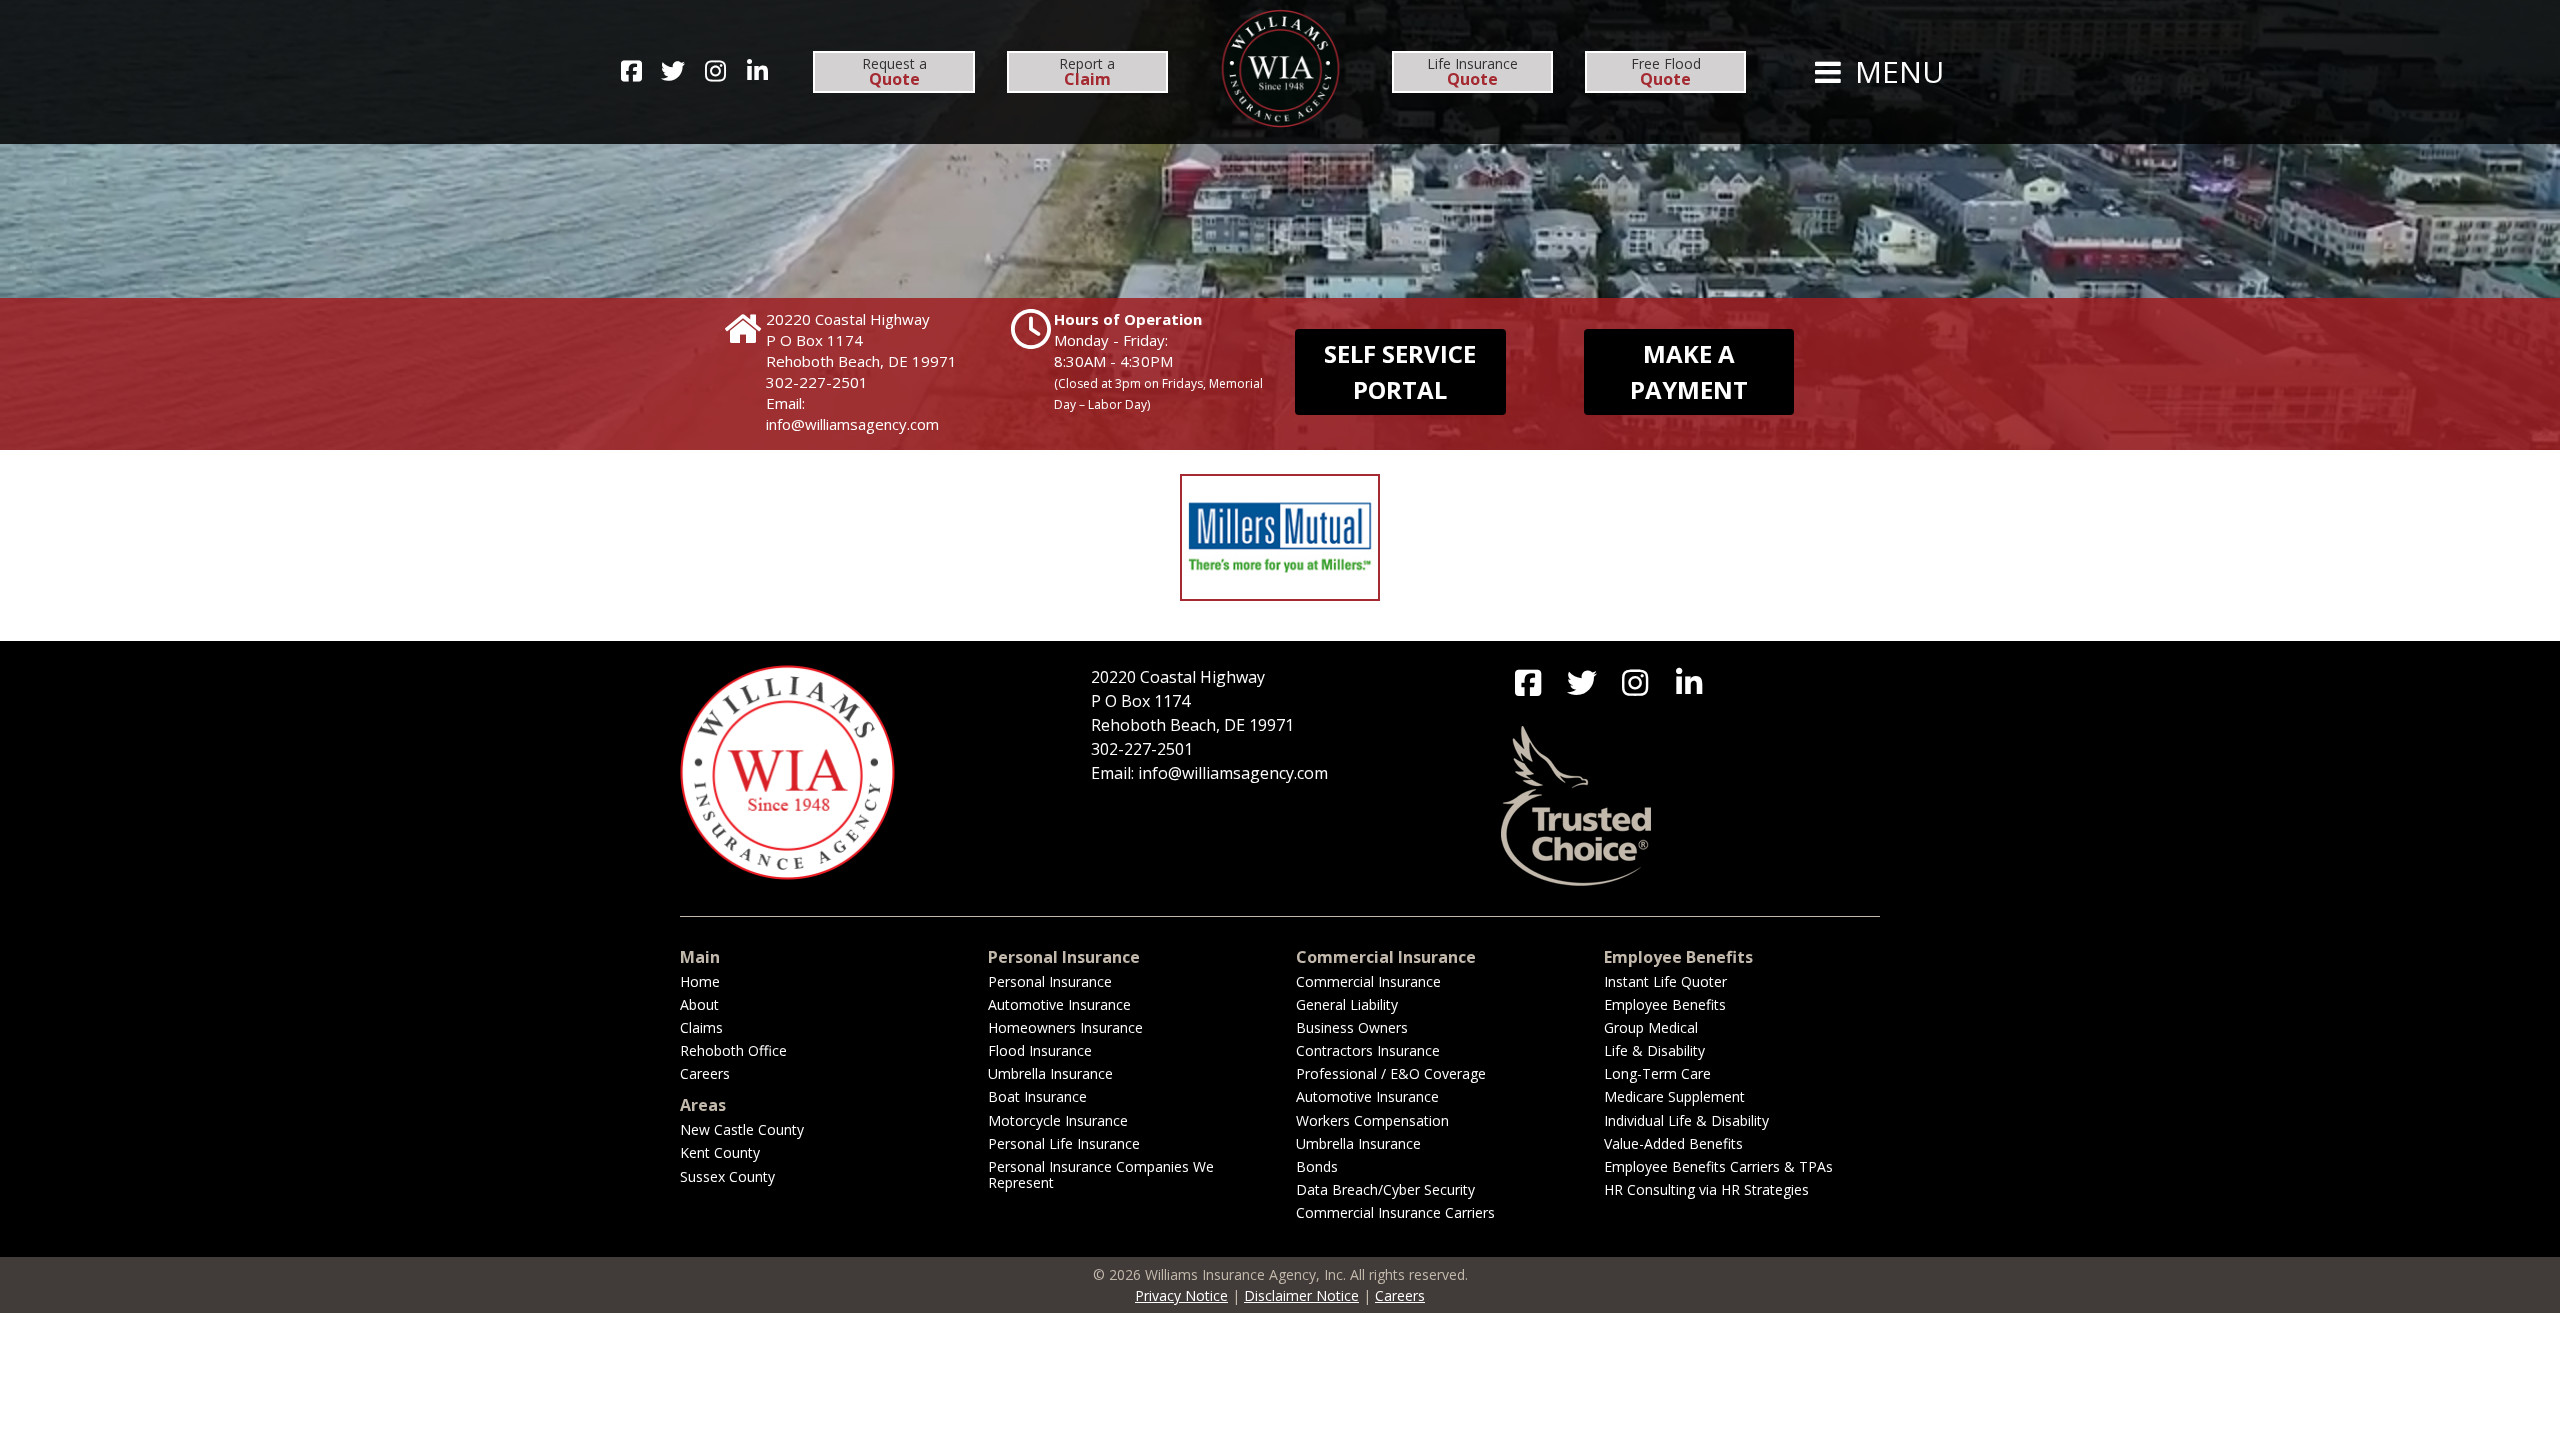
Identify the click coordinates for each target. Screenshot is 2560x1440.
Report (1087, 72)
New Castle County (742, 1129)
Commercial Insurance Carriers (1395, 1212)
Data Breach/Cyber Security (1385, 1189)
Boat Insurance (1037, 1096)
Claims (701, 1027)
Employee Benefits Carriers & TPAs (1718, 1166)
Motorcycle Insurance (1058, 1120)
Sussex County (727, 1176)
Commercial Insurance (1368, 981)
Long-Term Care (1657, 1073)
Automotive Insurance (1059, 1004)
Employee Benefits (1665, 1004)
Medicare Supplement (1674, 1096)
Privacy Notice (1181, 1295)
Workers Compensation (1372, 1120)
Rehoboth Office (733, 1050)
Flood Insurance (1040, 1050)
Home (700, 981)
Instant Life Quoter (1665, 981)
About (699, 1004)
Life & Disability (1654, 1050)
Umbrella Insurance (1050, 1073)
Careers (705, 1073)
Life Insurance (1472, 72)
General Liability (1347, 1004)
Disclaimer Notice (1301, 1295)
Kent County (720, 1152)
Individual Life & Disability (1686, 1120)
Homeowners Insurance (1065, 1027)
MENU (1895, 72)
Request (894, 72)
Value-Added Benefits (1673, 1143)
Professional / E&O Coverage (1391, 1073)
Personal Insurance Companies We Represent (1101, 1174)
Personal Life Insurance (1064, 1143)
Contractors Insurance (1368, 1050)
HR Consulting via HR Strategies (1706, 1189)
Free (1666, 72)
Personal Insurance (1050, 981)
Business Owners (1352, 1027)
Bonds (1317, 1166)
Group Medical (1651, 1027)
